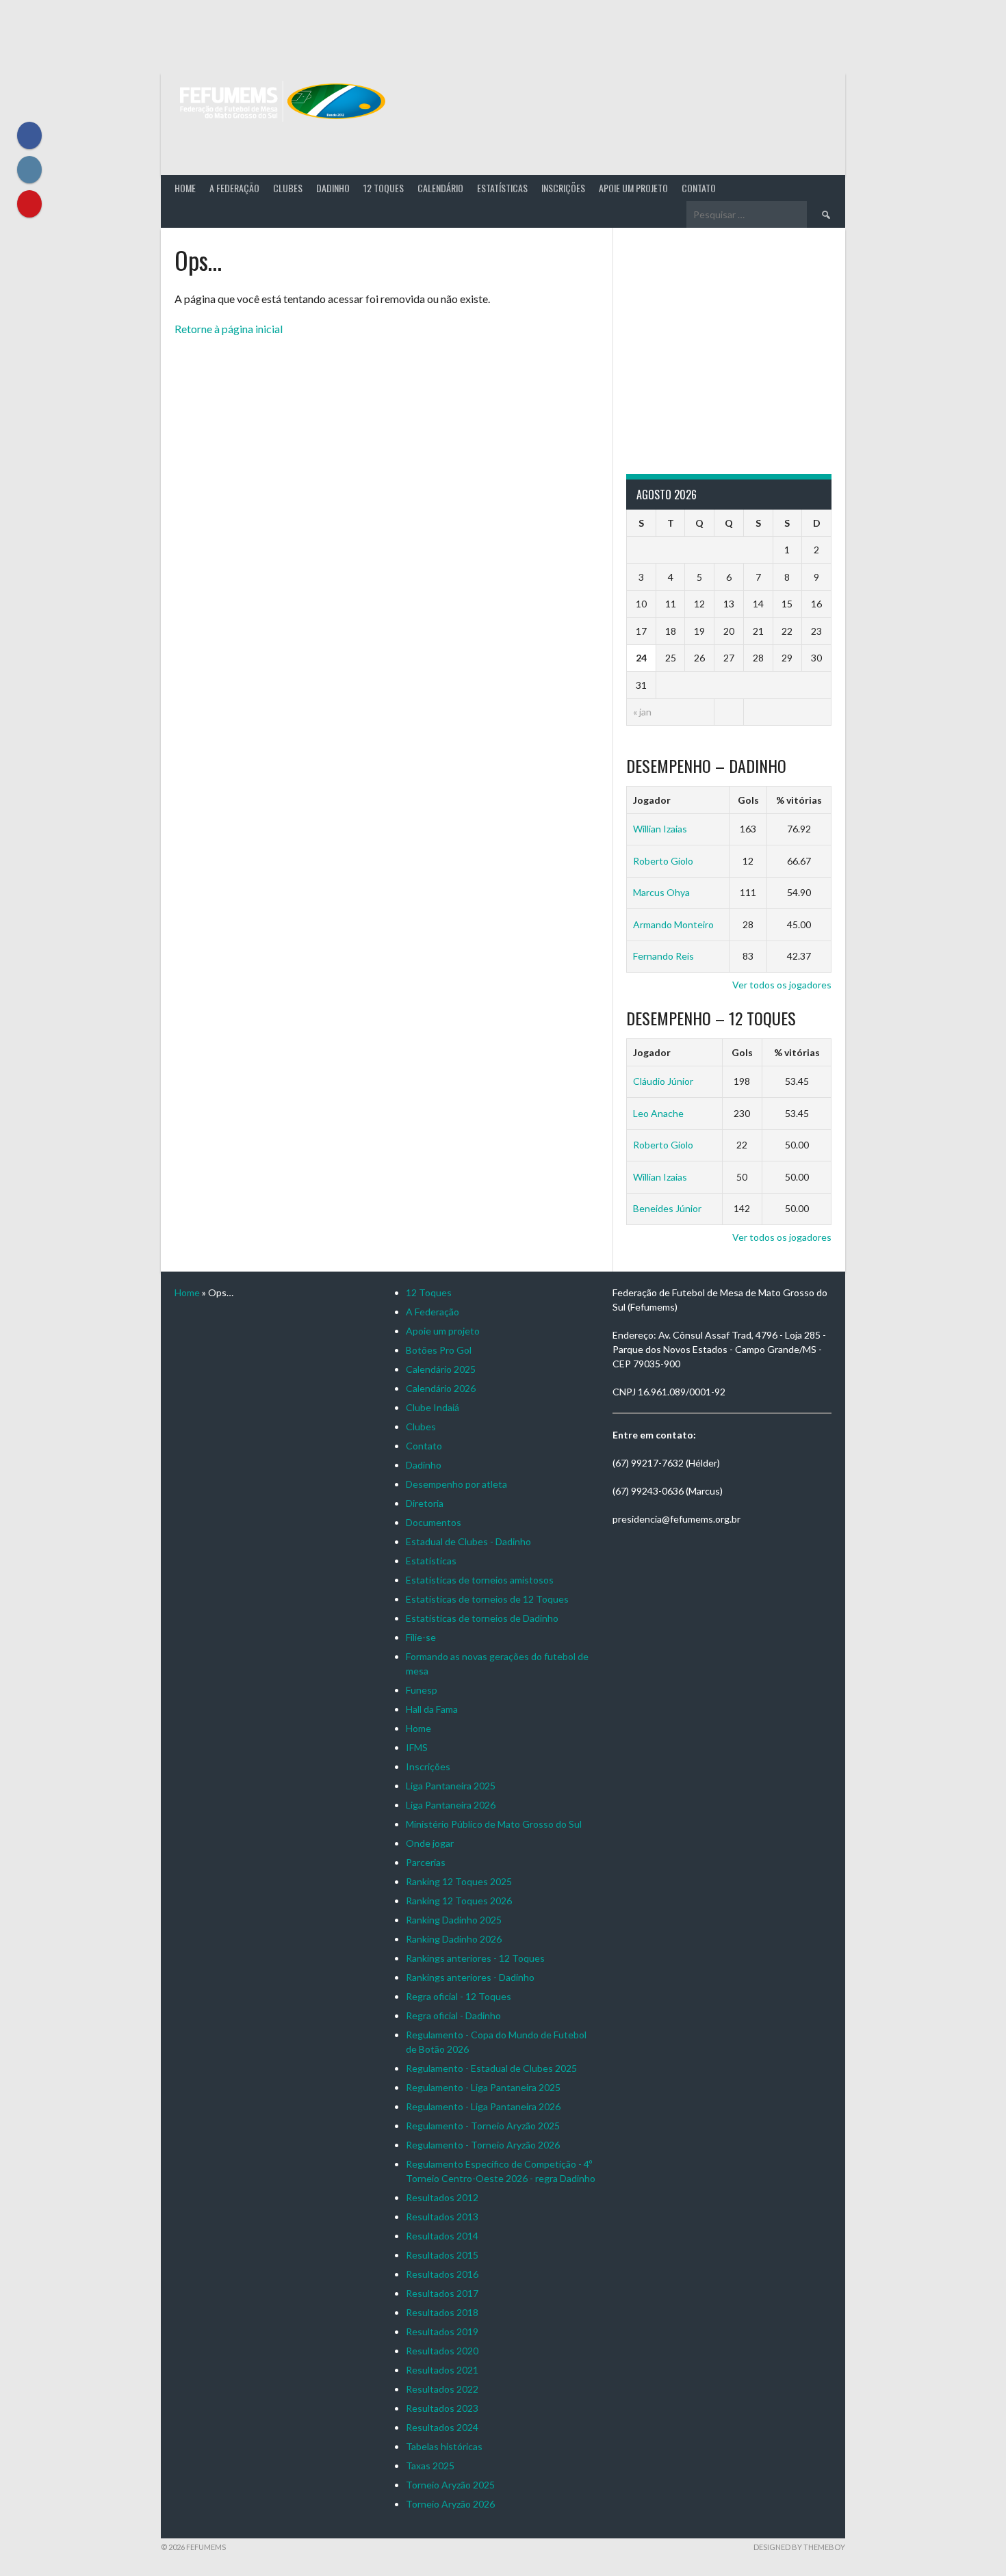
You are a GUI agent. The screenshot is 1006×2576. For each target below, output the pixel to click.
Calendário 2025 (441, 1369)
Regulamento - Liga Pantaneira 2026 (483, 2106)
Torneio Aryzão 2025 (450, 2485)
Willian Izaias (660, 829)
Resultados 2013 (442, 2217)
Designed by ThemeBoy (799, 2547)
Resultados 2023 (442, 2408)
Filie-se (421, 1637)
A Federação (234, 188)
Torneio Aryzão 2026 (450, 2504)
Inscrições (563, 188)
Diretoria (425, 1503)
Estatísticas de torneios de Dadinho (482, 1618)
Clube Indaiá (433, 1407)
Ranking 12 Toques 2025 (459, 1881)
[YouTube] (29, 204)
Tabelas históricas (444, 2446)
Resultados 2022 (442, 2389)
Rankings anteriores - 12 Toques (475, 1958)
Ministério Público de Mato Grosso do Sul (494, 1824)
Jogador (652, 800)
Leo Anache (658, 1113)
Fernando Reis (663, 956)
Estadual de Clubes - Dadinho (468, 1541)
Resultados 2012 (442, 2197)
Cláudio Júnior (663, 1081)
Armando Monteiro (673, 924)
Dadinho (333, 188)
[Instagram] (29, 170)
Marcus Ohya (661, 892)
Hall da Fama (432, 1709)
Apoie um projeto (633, 188)
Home (185, 188)
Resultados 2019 (442, 2331)
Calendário (440, 188)
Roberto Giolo (663, 861)
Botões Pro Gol (439, 1350)
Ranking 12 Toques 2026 (459, 1901)
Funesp (422, 1690)
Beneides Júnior (667, 1208)
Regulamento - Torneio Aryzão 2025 (483, 2126)
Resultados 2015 (442, 2255)
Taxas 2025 (430, 2466)
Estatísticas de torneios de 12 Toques (487, 1599)
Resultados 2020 (442, 2351)
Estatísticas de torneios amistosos (480, 1580)
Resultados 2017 (442, 2293)
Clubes (288, 188)
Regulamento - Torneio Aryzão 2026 (483, 2145)
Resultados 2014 (442, 2236)
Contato (699, 188)
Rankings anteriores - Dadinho (470, 1977)
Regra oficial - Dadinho (453, 2015)
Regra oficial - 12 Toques (459, 1996)
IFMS (417, 1747)
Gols (748, 800)
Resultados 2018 (442, 2312)
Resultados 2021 (442, 2370)
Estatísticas (502, 188)
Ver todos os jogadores (782, 985)
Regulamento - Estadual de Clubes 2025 (491, 2068)
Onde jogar (430, 1843)
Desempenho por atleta (456, 1484)
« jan (642, 712)
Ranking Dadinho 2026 (454, 1939)
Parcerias (426, 1862)
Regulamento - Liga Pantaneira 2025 (483, 2087)
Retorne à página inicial (229, 329)
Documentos (434, 1522)
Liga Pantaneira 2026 (451, 1805)
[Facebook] (29, 135)
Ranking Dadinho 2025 (454, 1920)
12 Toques (384, 188)
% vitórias (799, 800)
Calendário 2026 (441, 1388)
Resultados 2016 (442, 2274)
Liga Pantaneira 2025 (451, 1786)
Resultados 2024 (442, 2427)
